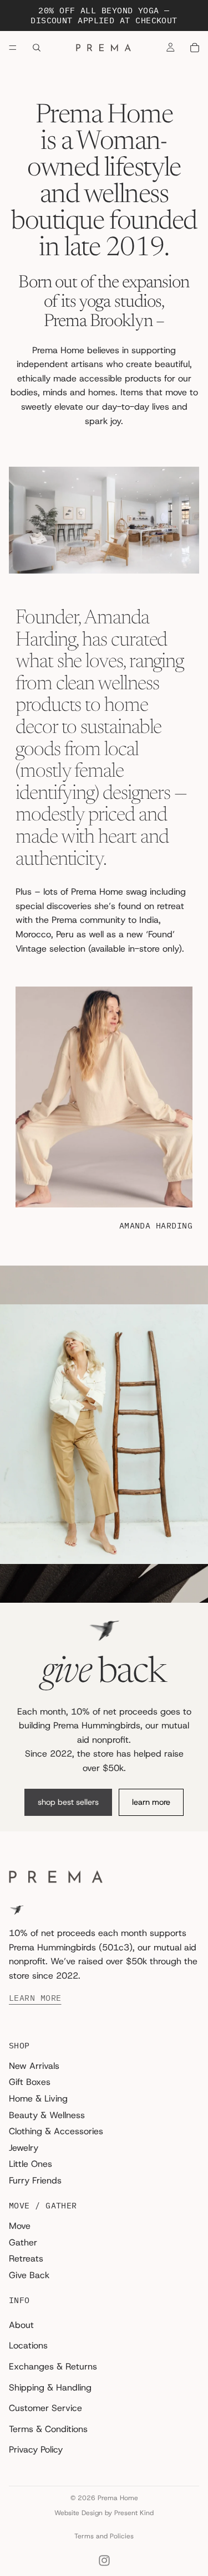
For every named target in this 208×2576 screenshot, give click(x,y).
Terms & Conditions (48, 2428)
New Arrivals (34, 2065)
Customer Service (45, 2408)
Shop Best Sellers (68, 1802)
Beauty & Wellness (47, 2115)
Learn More (151, 1802)
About (21, 2324)
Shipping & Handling (50, 2387)
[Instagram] (104, 2560)
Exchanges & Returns (53, 2366)
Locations (28, 2345)
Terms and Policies (104, 2536)
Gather (23, 2242)
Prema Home (118, 2498)
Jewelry (24, 2147)
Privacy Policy (36, 2449)
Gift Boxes (30, 2082)
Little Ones (31, 2164)
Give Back (29, 2275)
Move (20, 2226)
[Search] (37, 48)
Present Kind (134, 2513)
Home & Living (38, 2099)
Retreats (26, 2258)
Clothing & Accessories (56, 2131)
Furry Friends (35, 2180)
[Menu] (13, 48)
